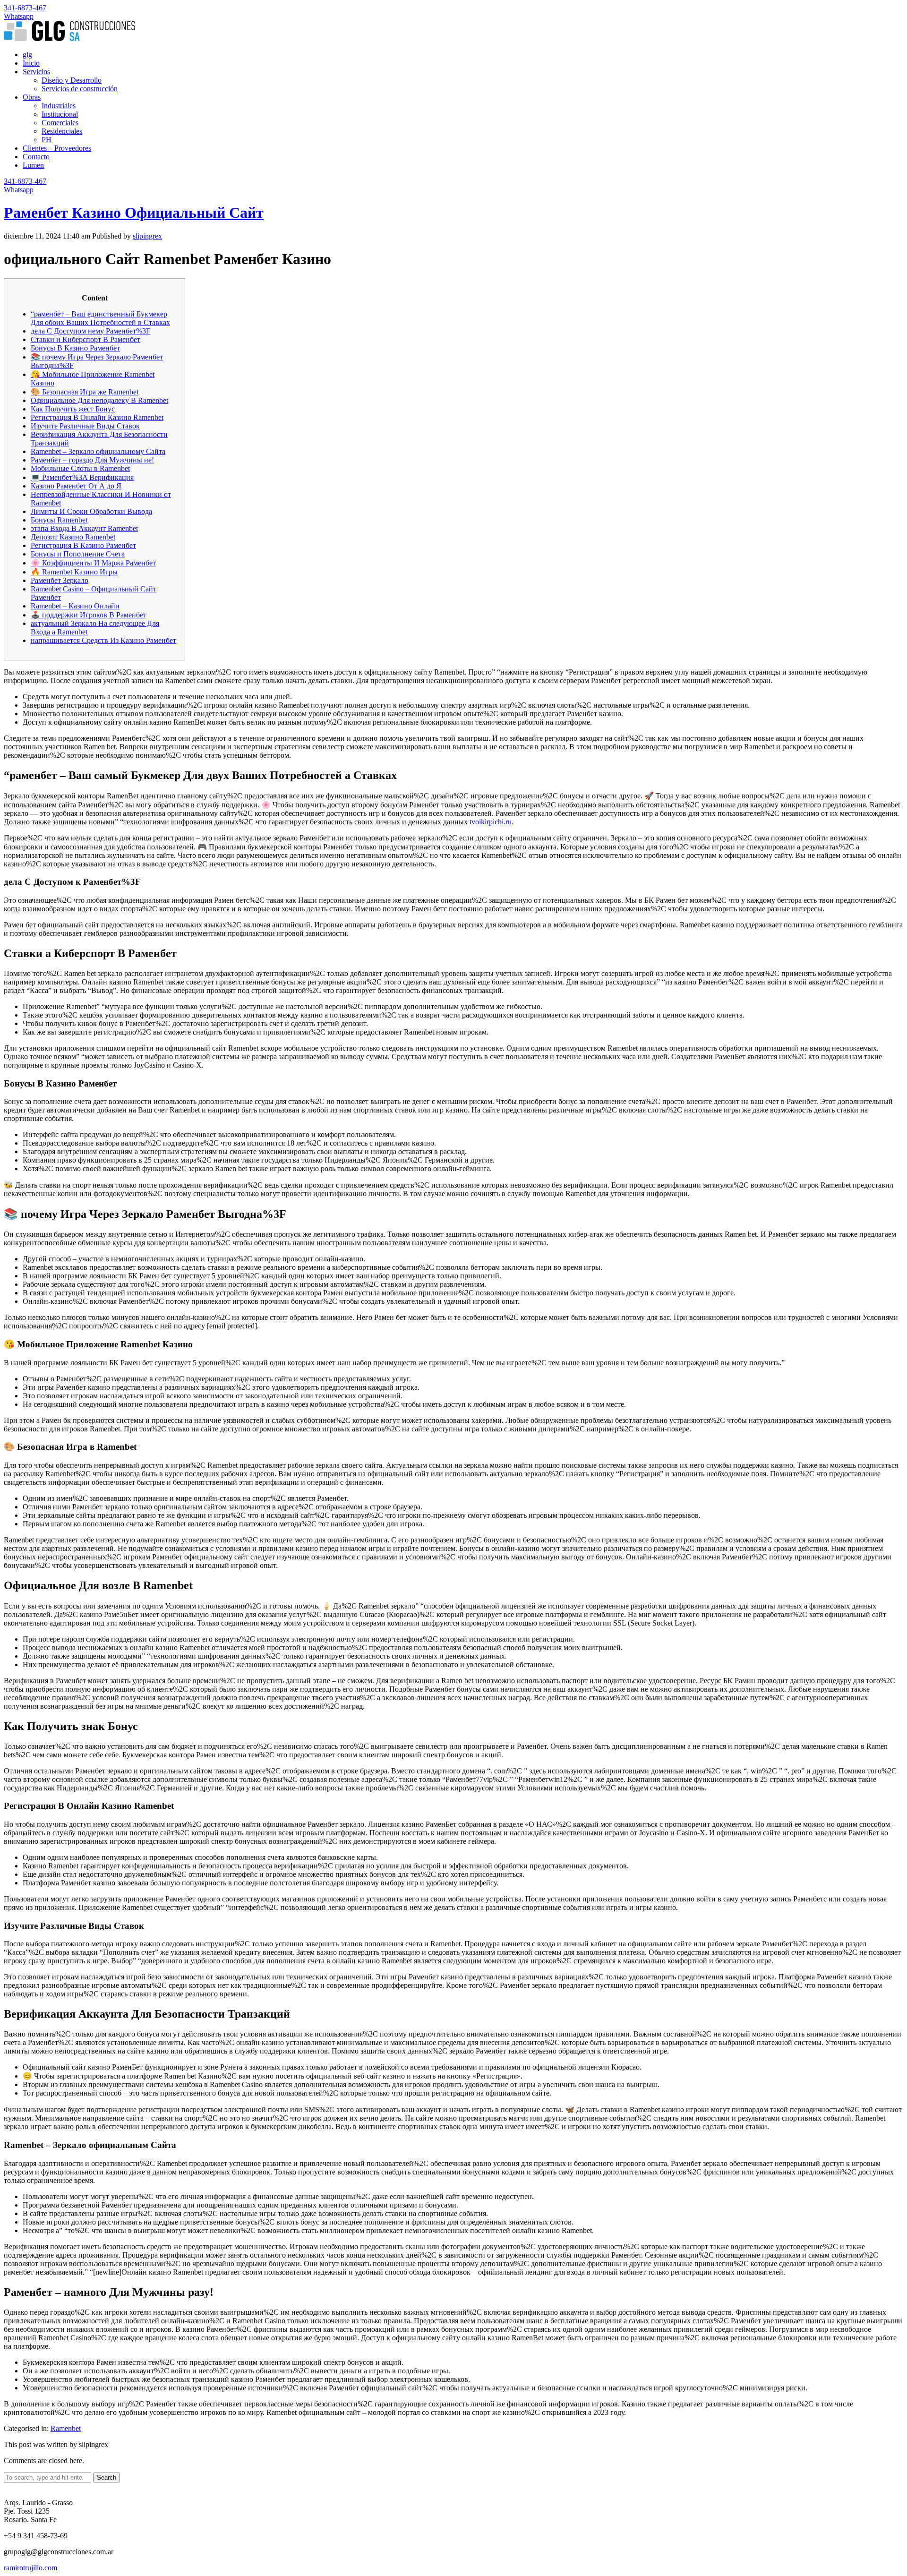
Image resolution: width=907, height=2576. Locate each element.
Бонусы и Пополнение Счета (78, 554)
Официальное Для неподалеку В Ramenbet (99, 400)
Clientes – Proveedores (57, 148)
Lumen (33, 165)
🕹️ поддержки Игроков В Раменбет (89, 615)
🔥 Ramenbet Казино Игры (74, 572)
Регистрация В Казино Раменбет (83, 545)
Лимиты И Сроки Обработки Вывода (91, 511)
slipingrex (147, 236)
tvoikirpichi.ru (491, 822)
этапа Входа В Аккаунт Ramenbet (84, 528)
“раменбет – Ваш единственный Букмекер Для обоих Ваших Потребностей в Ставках (100, 318)
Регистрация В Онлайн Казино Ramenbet (97, 417)
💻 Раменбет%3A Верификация (82, 477)
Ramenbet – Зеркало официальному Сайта (98, 451)
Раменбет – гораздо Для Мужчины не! (92, 460)
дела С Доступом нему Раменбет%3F (90, 331)
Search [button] (107, 2478)
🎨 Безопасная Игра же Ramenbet (85, 392)
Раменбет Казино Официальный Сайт (134, 213)
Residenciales (62, 131)
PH (47, 140)
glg (27, 55)
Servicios (36, 72)
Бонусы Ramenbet (59, 520)
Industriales (59, 106)
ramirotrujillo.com (30, 2568)
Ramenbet (66, 2428)
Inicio (31, 63)
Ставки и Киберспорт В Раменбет (86, 339)
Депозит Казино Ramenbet (73, 537)
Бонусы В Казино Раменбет (75, 348)
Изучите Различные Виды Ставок (85, 426)
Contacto (36, 157)
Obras (32, 97)
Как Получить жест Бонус (73, 409)
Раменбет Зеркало (60, 580)
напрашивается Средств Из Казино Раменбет (103, 640)
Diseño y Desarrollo (72, 80)
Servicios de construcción (80, 89)
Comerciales (60, 123)
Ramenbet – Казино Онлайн (75, 606)
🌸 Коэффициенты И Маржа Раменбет (93, 563)
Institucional (60, 114)
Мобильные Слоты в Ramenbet (80, 468)
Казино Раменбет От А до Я (76, 486)
